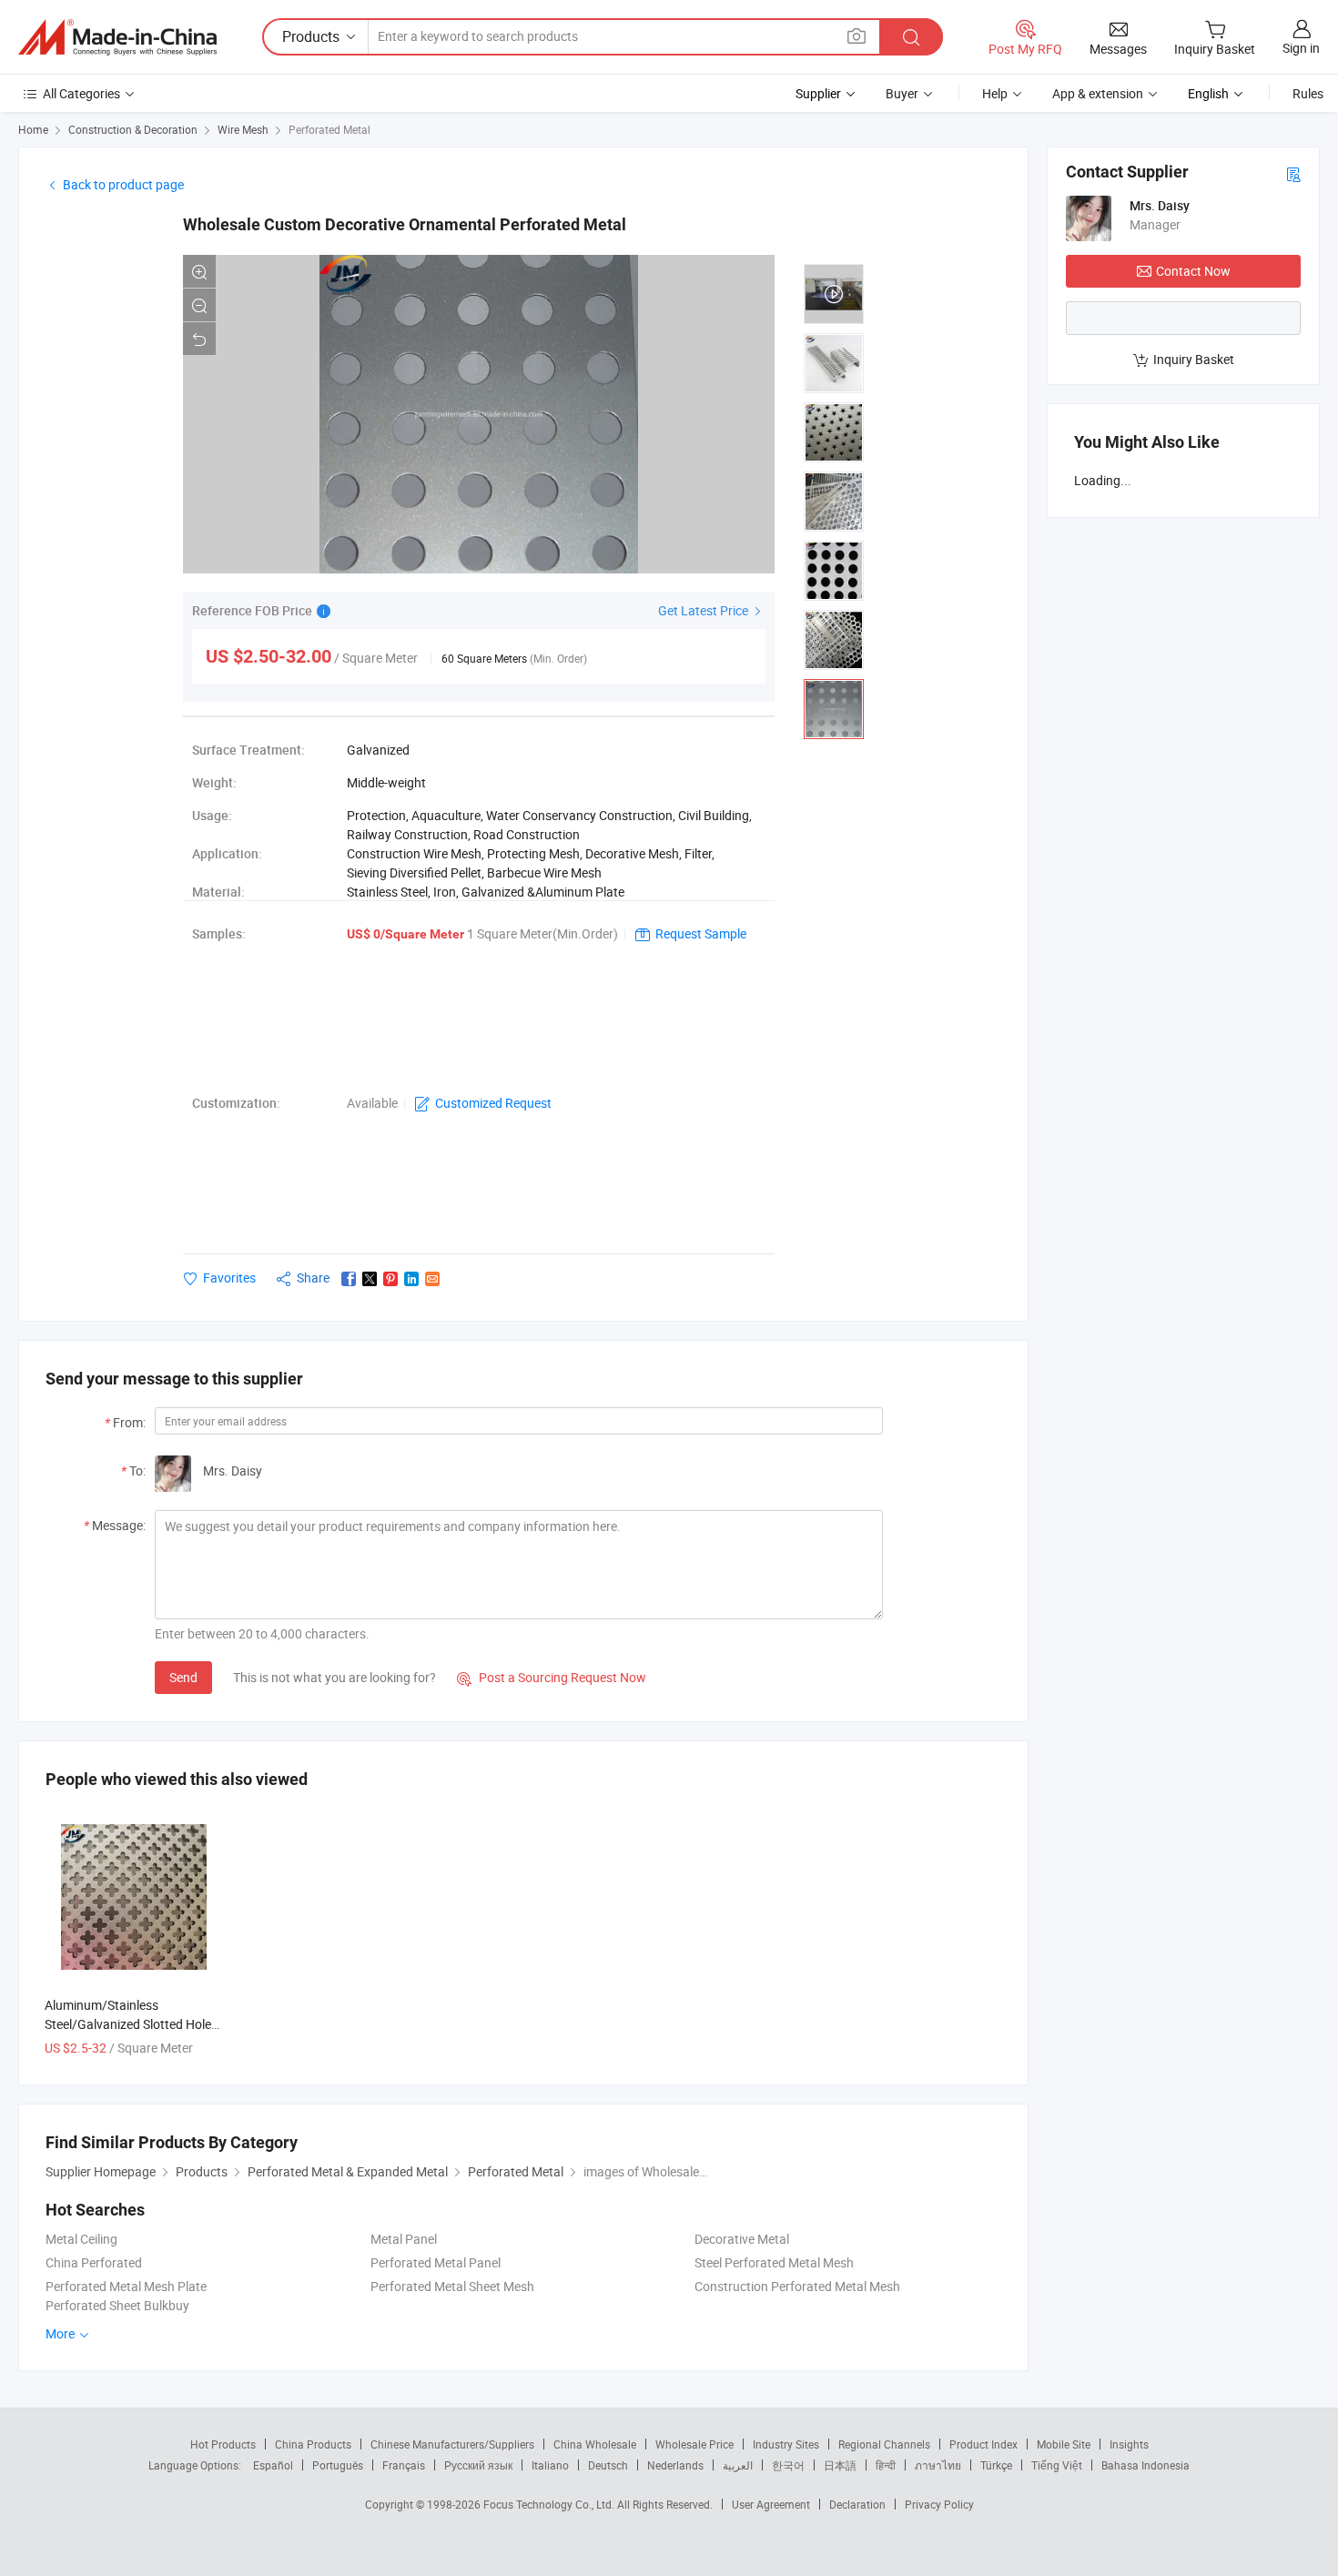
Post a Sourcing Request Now (552, 1677)
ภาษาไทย (938, 2465)
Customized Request (493, 1103)
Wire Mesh (243, 129)
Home (33, 129)
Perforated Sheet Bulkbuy (117, 2305)
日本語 (840, 2465)
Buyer (902, 93)
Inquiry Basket (1194, 359)
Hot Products (223, 2444)
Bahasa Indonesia (1145, 2465)
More (61, 2333)
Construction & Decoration (133, 129)
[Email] (432, 1279)
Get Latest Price (704, 610)
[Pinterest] (390, 1279)
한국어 (788, 2465)
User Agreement (771, 2504)
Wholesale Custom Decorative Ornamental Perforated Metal (405, 224)
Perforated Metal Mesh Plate (126, 2286)
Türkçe (996, 2465)
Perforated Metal (329, 129)
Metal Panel (404, 2239)
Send (183, 1677)
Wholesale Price (694, 2444)
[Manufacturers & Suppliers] (117, 37)
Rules (1308, 93)
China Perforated (94, 2262)
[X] (370, 1279)
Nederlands (675, 2465)
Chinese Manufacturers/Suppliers (452, 2444)
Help (995, 93)
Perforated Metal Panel (436, 2262)
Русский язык (478, 2465)
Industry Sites (786, 2444)
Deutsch (608, 2465)
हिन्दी (886, 2465)
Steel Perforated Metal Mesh (774, 2262)
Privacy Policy (939, 2504)
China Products (313, 2444)
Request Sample (701, 933)
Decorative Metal (742, 2239)
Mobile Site (1064, 2444)
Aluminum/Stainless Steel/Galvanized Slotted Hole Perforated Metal (128, 2024)
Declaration (857, 2504)
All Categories (81, 93)
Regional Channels (884, 2444)
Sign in (1301, 48)
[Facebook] (349, 1279)
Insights (1129, 2444)
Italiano (550, 2465)
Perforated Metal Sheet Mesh (452, 2286)
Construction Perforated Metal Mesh (797, 2286)
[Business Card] (1293, 173)
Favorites (229, 1278)
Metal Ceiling (81, 2239)
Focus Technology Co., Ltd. (550, 2504)
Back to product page (123, 184)
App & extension (1098, 93)
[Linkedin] (411, 1279)
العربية (738, 2465)
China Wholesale (595, 2444)
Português (338, 2465)
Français (404, 2465)
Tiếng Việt (1057, 2465)
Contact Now (1193, 271)
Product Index (983, 2444)
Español (273, 2465)
